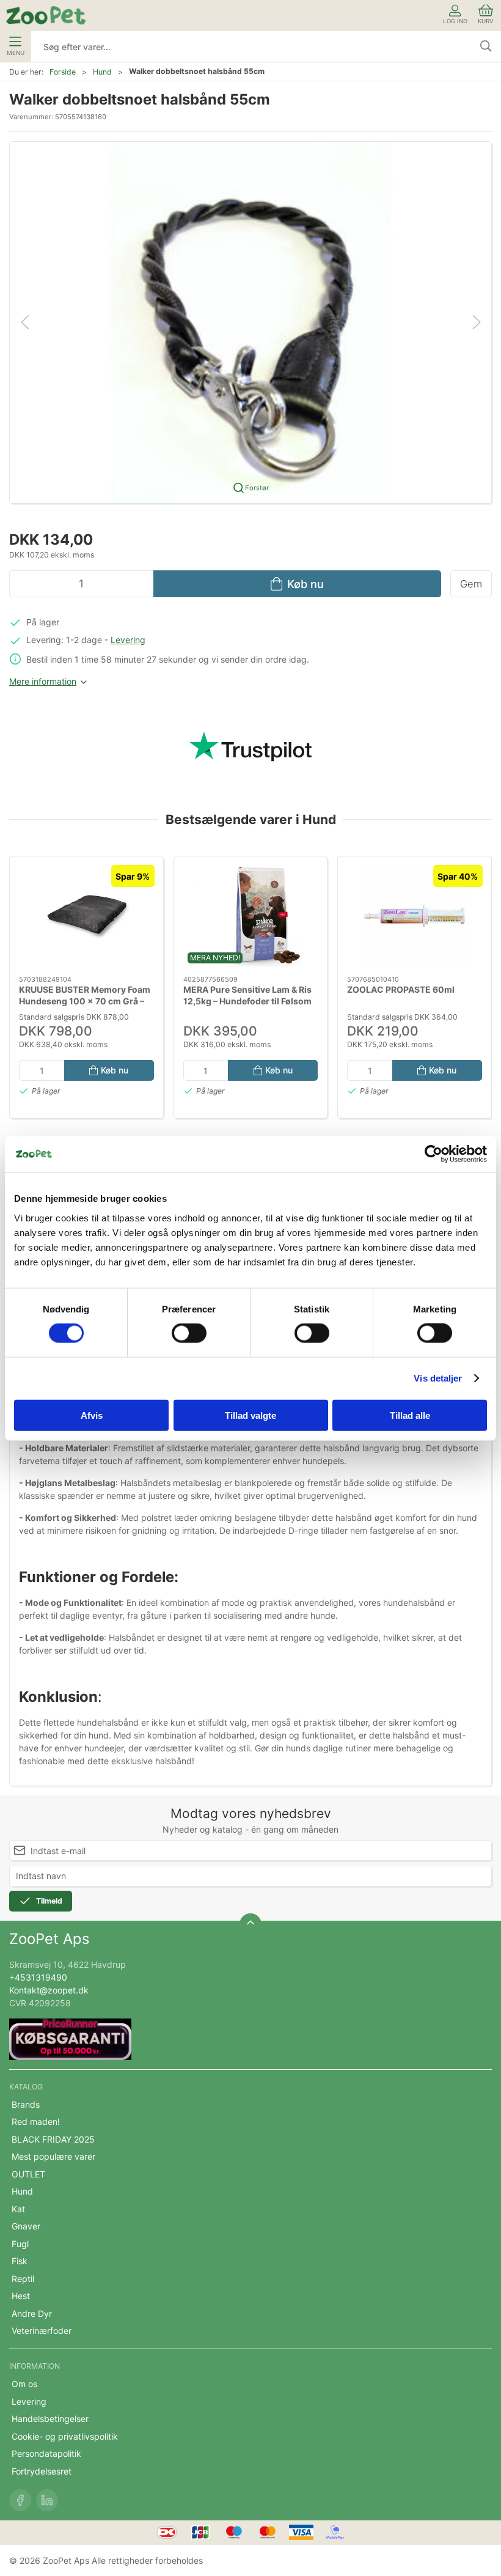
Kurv (486, 21)
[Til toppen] (250, 1924)
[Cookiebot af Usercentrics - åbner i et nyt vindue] (433, 1154)
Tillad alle (410, 1415)
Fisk (20, 2261)
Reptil (23, 2279)
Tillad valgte (250, 1415)
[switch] (189, 1333)
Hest (21, 2296)
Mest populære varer (53, 2156)
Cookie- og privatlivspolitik (65, 2436)
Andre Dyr (32, 2313)
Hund (102, 72)
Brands (26, 2104)
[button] (250, 321)
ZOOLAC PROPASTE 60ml (401, 989)
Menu (16, 53)
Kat (18, 2209)
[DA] (46, 15)
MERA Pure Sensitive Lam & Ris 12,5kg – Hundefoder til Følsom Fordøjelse (247, 1001)
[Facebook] (20, 2500)
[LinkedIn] (47, 2500)
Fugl (20, 2244)
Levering (128, 640)
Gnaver (26, 2226)
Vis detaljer (438, 1378)
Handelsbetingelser (50, 2419)
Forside (63, 72)
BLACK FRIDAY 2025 (53, 2139)
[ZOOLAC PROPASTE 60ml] (415, 916)
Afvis (92, 1415)
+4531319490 (38, 1977)
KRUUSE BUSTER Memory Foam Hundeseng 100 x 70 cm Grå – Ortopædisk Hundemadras (85, 1001)
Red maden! (36, 2122)
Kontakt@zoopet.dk (49, 1990)
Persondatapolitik (46, 2453)
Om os (24, 2384)
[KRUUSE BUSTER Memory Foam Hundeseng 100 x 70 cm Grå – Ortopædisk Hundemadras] (86, 916)
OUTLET (28, 2174)
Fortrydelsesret (42, 2471)
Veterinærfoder (42, 2331)
